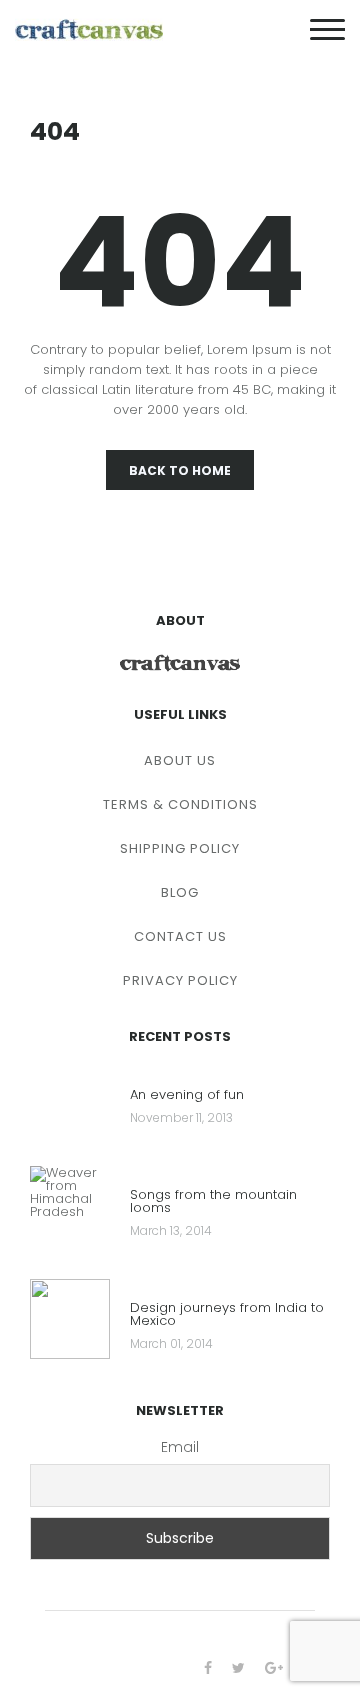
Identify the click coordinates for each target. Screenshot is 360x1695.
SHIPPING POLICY (180, 848)
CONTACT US (180, 936)
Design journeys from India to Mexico (227, 1315)
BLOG (180, 892)
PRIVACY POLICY (180, 980)
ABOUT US (180, 760)
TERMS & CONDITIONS (180, 804)
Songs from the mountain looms (213, 1202)
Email (180, 1447)
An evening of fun (187, 1096)
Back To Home (180, 470)
